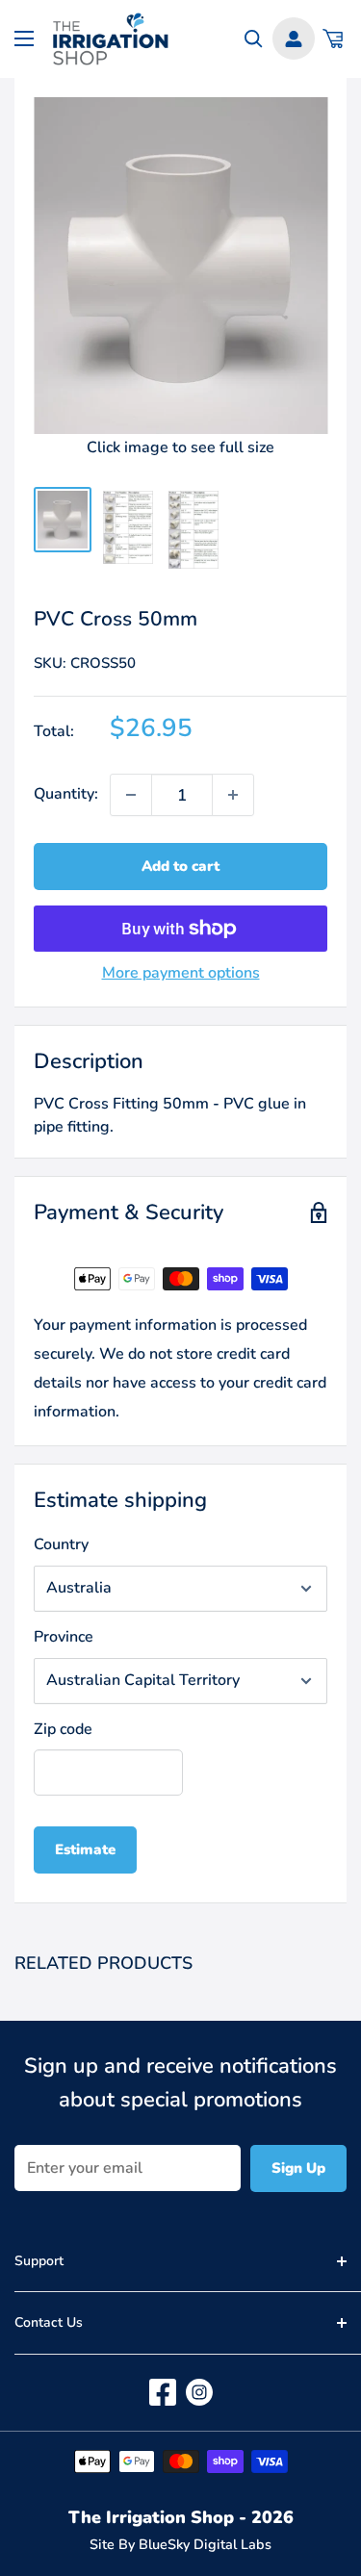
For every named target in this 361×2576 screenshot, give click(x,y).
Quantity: (66, 794)
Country (61, 1544)
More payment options (181, 973)
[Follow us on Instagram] (199, 2392)
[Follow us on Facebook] (163, 2392)
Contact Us (49, 2322)
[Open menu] (24, 38)
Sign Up (298, 2168)
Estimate (85, 1849)
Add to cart (180, 866)
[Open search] (254, 39)
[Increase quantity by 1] (233, 795)
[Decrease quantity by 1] (131, 795)
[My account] (294, 38)
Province (64, 1637)
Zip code (63, 1729)
